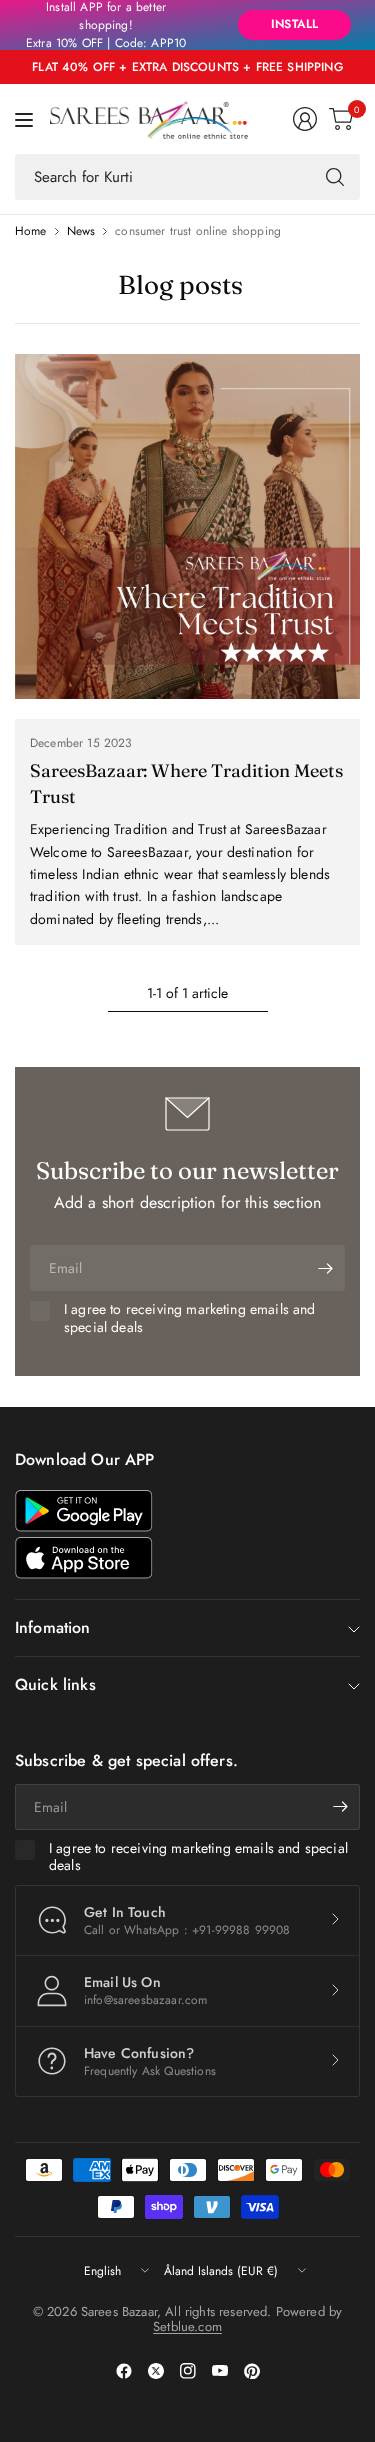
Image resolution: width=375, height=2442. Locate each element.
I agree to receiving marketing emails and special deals (190, 1318)
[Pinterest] (252, 2371)
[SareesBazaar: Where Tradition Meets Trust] (187, 526)
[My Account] (305, 119)
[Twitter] (156, 2371)
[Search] (335, 177)
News (81, 231)
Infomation (53, 1627)
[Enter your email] (325, 1268)
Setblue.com (187, 2326)
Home (31, 231)
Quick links (55, 1684)
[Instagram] (188, 2371)
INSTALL (294, 24)
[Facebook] (124, 2371)
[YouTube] (220, 2371)
